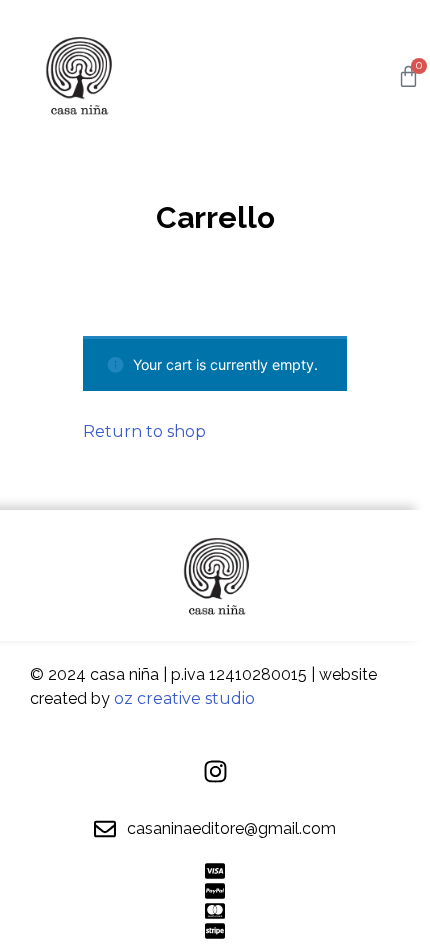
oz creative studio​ (184, 698)
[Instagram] (215, 772)
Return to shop (144, 431)
